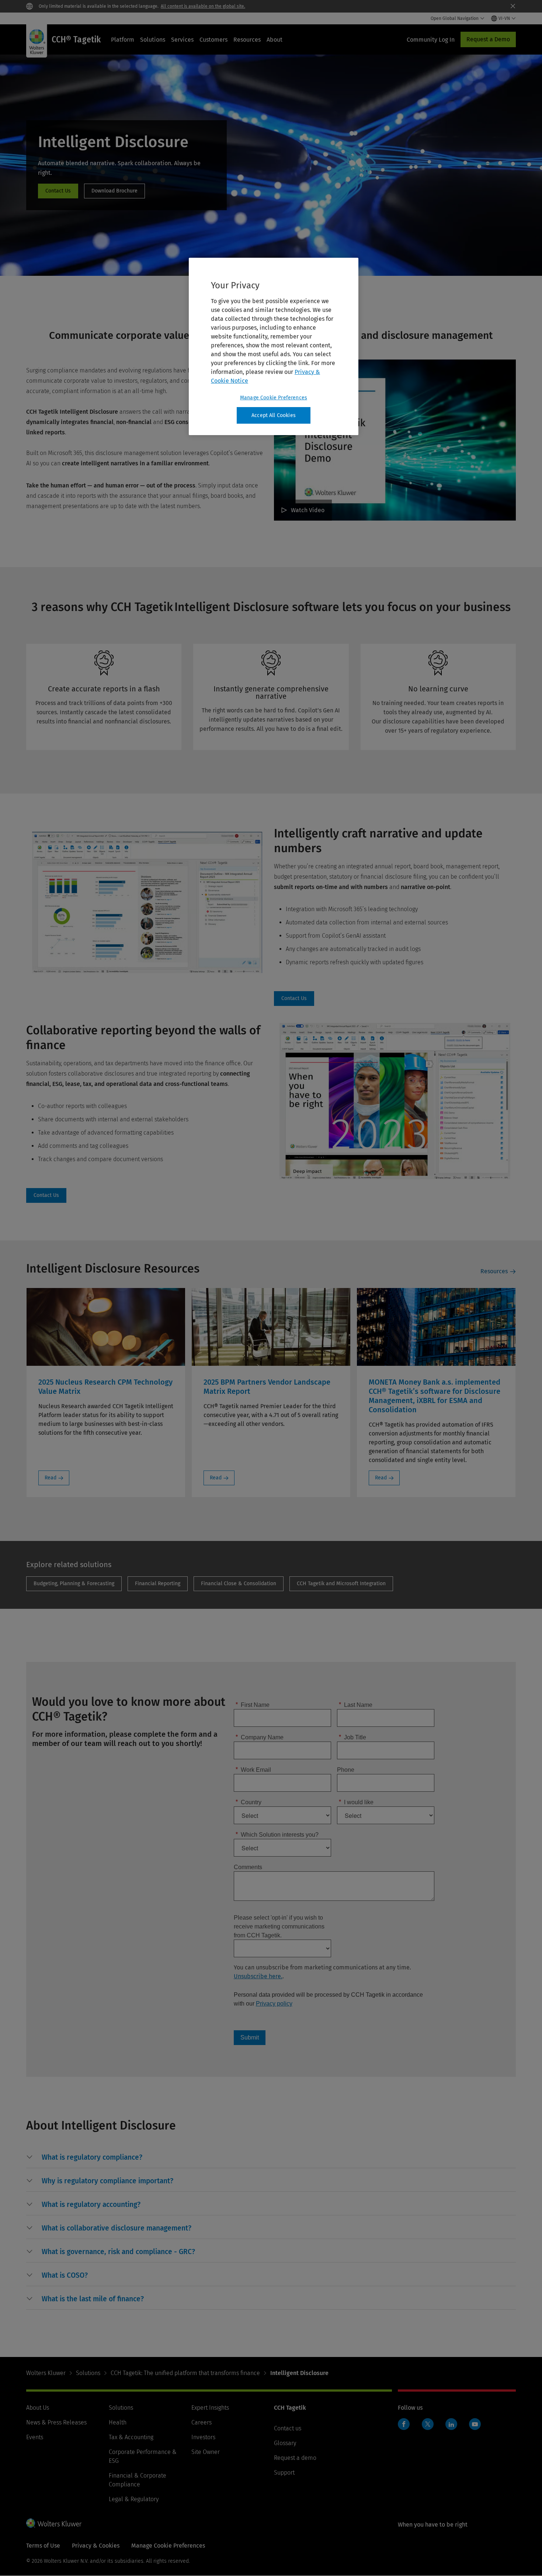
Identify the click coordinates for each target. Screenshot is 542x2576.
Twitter (428, 2424)
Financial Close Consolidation (239, 1584)
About (275, 40)
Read (51, 1478)
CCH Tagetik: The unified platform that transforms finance (185, 2373)
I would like (356, 1802)
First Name (253, 1704)
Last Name (356, 1704)
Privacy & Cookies (96, 2546)
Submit (250, 2037)
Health (118, 2422)
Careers (201, 2422)
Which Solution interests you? (277, 1834)
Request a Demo (488, 39)
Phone (346, 1769)
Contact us (288, 2428)
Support (284, 2473)
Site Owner (206, 2452)
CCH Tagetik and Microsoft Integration (341, 1584)
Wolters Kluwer (46, 2373)
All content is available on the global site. (203, 6)
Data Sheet (114, 191)
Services (182, 40)
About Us (38, 2408)
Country (249, 1802)
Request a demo (295, 2458)
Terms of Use (43, 2546)
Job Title (352, 1737)
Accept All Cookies (274, 415)
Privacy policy (274, 2004)
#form (58, 191)
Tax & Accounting (131, 2437)
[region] (274, 347)
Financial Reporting (158, 1584)
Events (35, 2437)
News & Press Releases (56, 2422)
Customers (213, 40)
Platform (123, 40)
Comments (248, 1867)
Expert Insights (210, 2408)
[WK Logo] (54, 2523)
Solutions (153, 40)
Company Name (260, 1737)
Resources (247, 40)
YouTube (475, 2424)
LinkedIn (451, 2424)
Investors (203, 2437)
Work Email (253, 1769)
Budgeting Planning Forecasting (74, 1584)
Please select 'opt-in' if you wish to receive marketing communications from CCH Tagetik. (279, 1926)
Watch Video (308, 510)
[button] (92, 2157)
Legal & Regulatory (134, 2499)
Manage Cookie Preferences (274, 398)
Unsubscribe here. (258, 1976)
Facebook (404, 2424)
